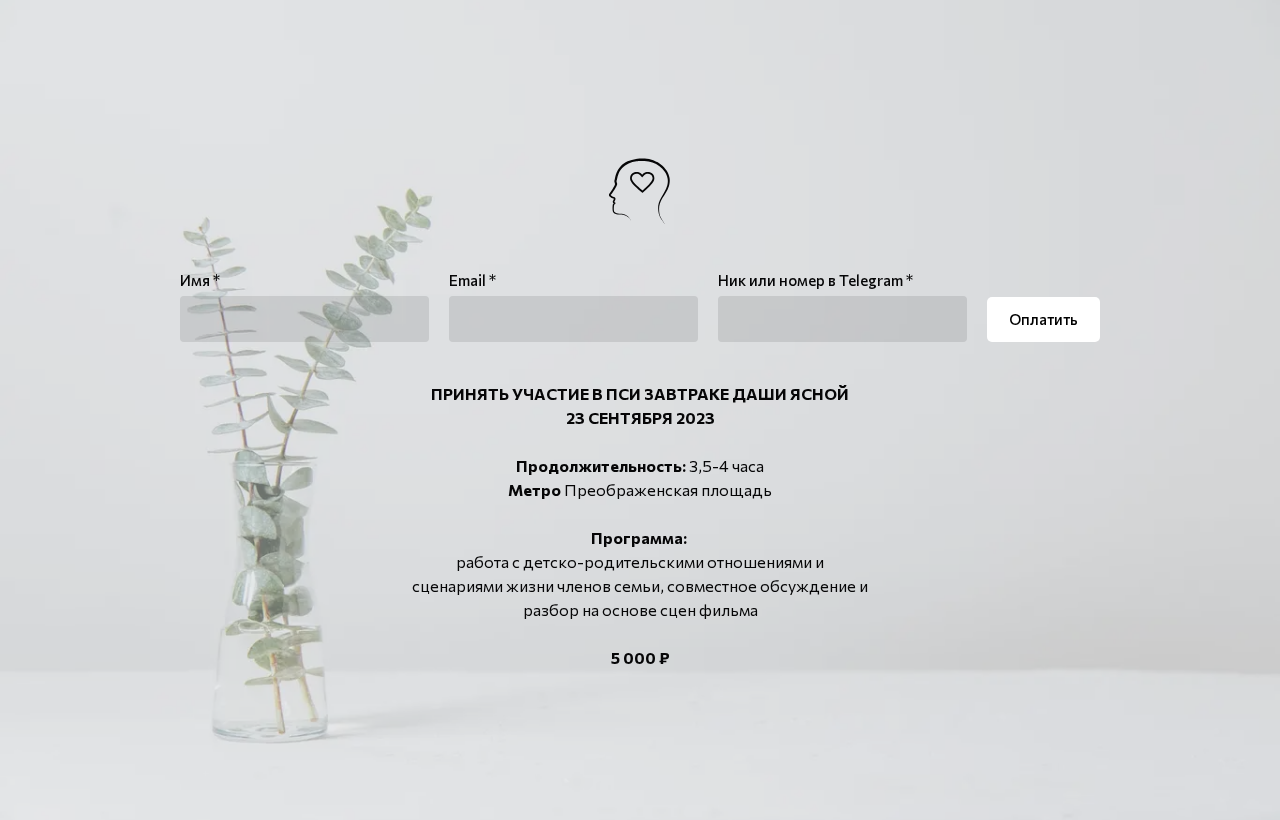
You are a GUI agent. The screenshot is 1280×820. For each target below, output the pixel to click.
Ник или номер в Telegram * (815, 280)
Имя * (200, 280)
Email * (472, 280)
